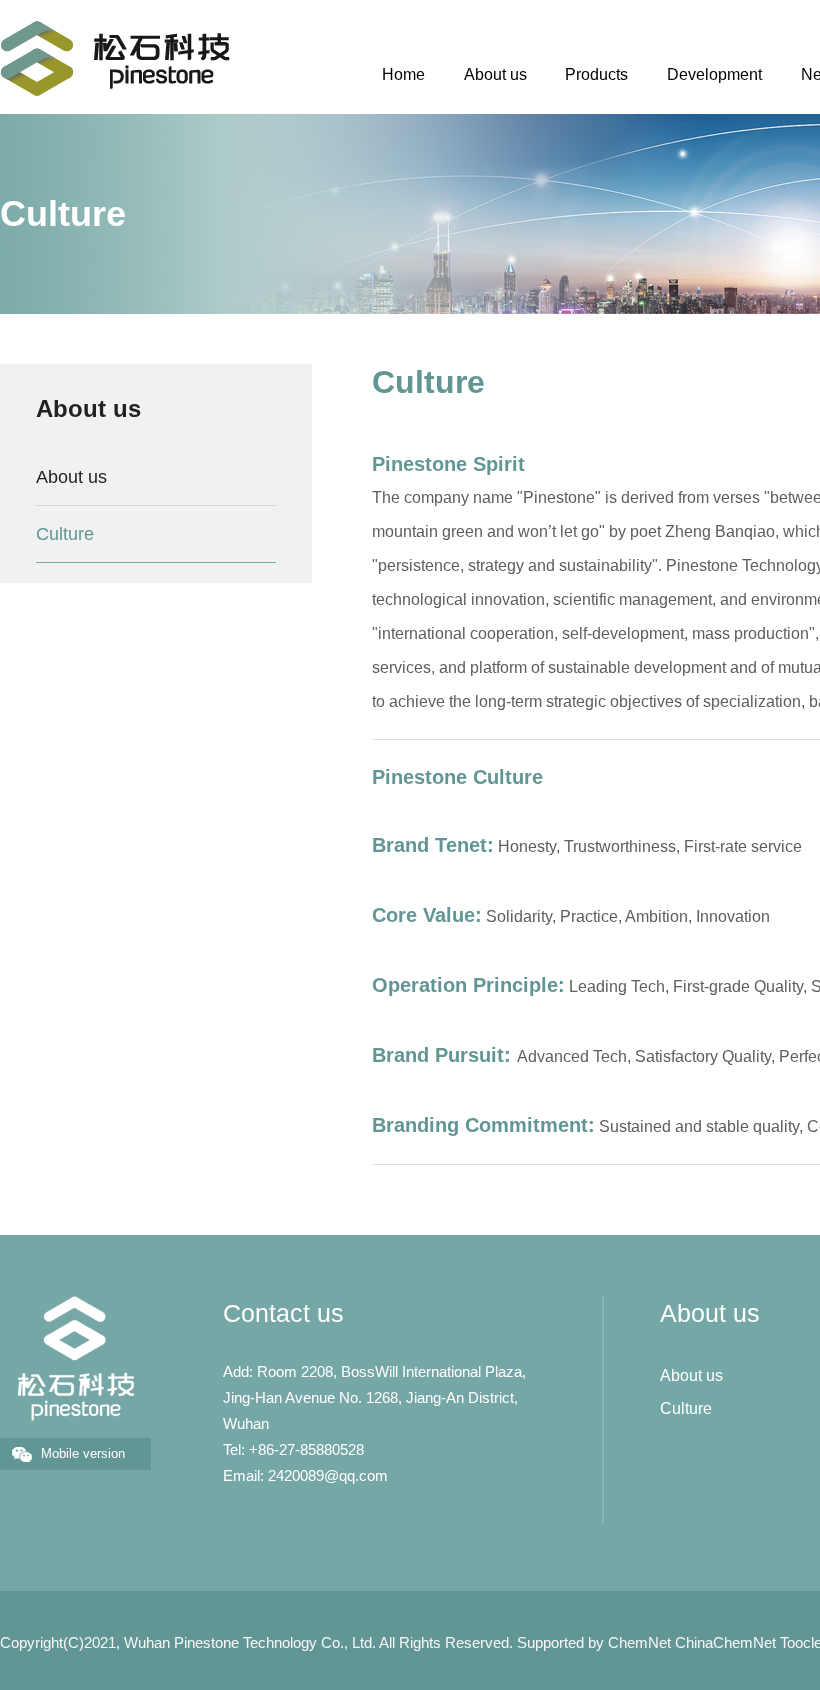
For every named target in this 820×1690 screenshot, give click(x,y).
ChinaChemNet (725, 1642)
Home (403, 74)
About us (495, 74)
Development (714, 74)
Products (596, 74)
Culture (65, 534)
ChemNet (639, 1642)
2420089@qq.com (328, 1475)
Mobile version (83, 1453)
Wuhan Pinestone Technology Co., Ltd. (250, 1642)
